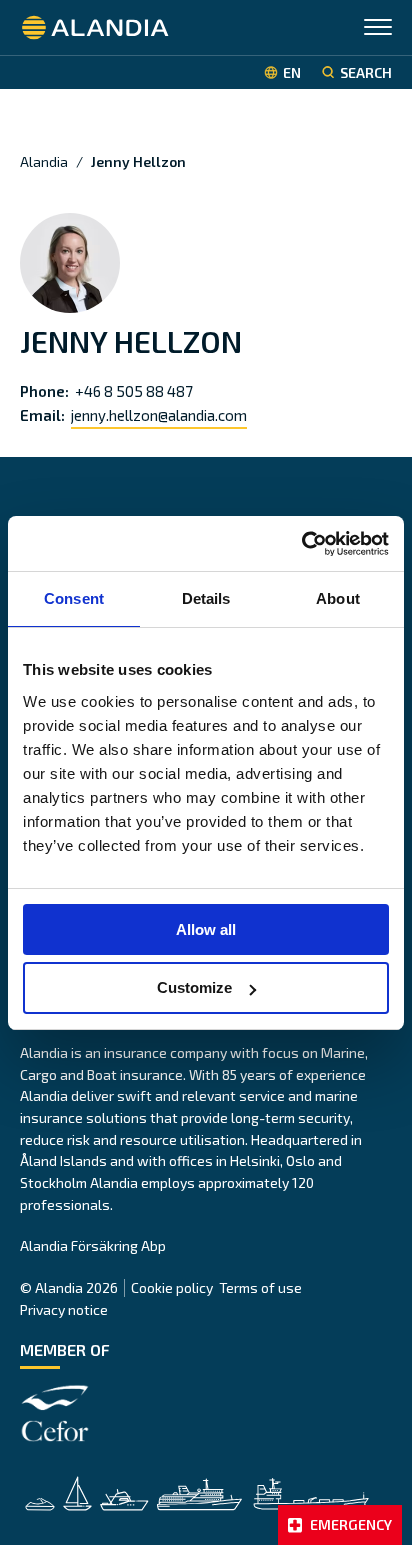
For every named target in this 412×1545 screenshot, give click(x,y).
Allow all (206, 929)
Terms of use (260, 1287)
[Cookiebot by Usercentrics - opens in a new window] (301, 544)
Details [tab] (206, 598)
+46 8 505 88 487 (134, 391)
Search (366, 72)
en (292, 72)
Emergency (351, 1524)
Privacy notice (64, 1309)
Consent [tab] (74, 598)
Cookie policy (172, 1287)
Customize (194, 987)
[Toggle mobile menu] (378, 29)
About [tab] (338, 598)
